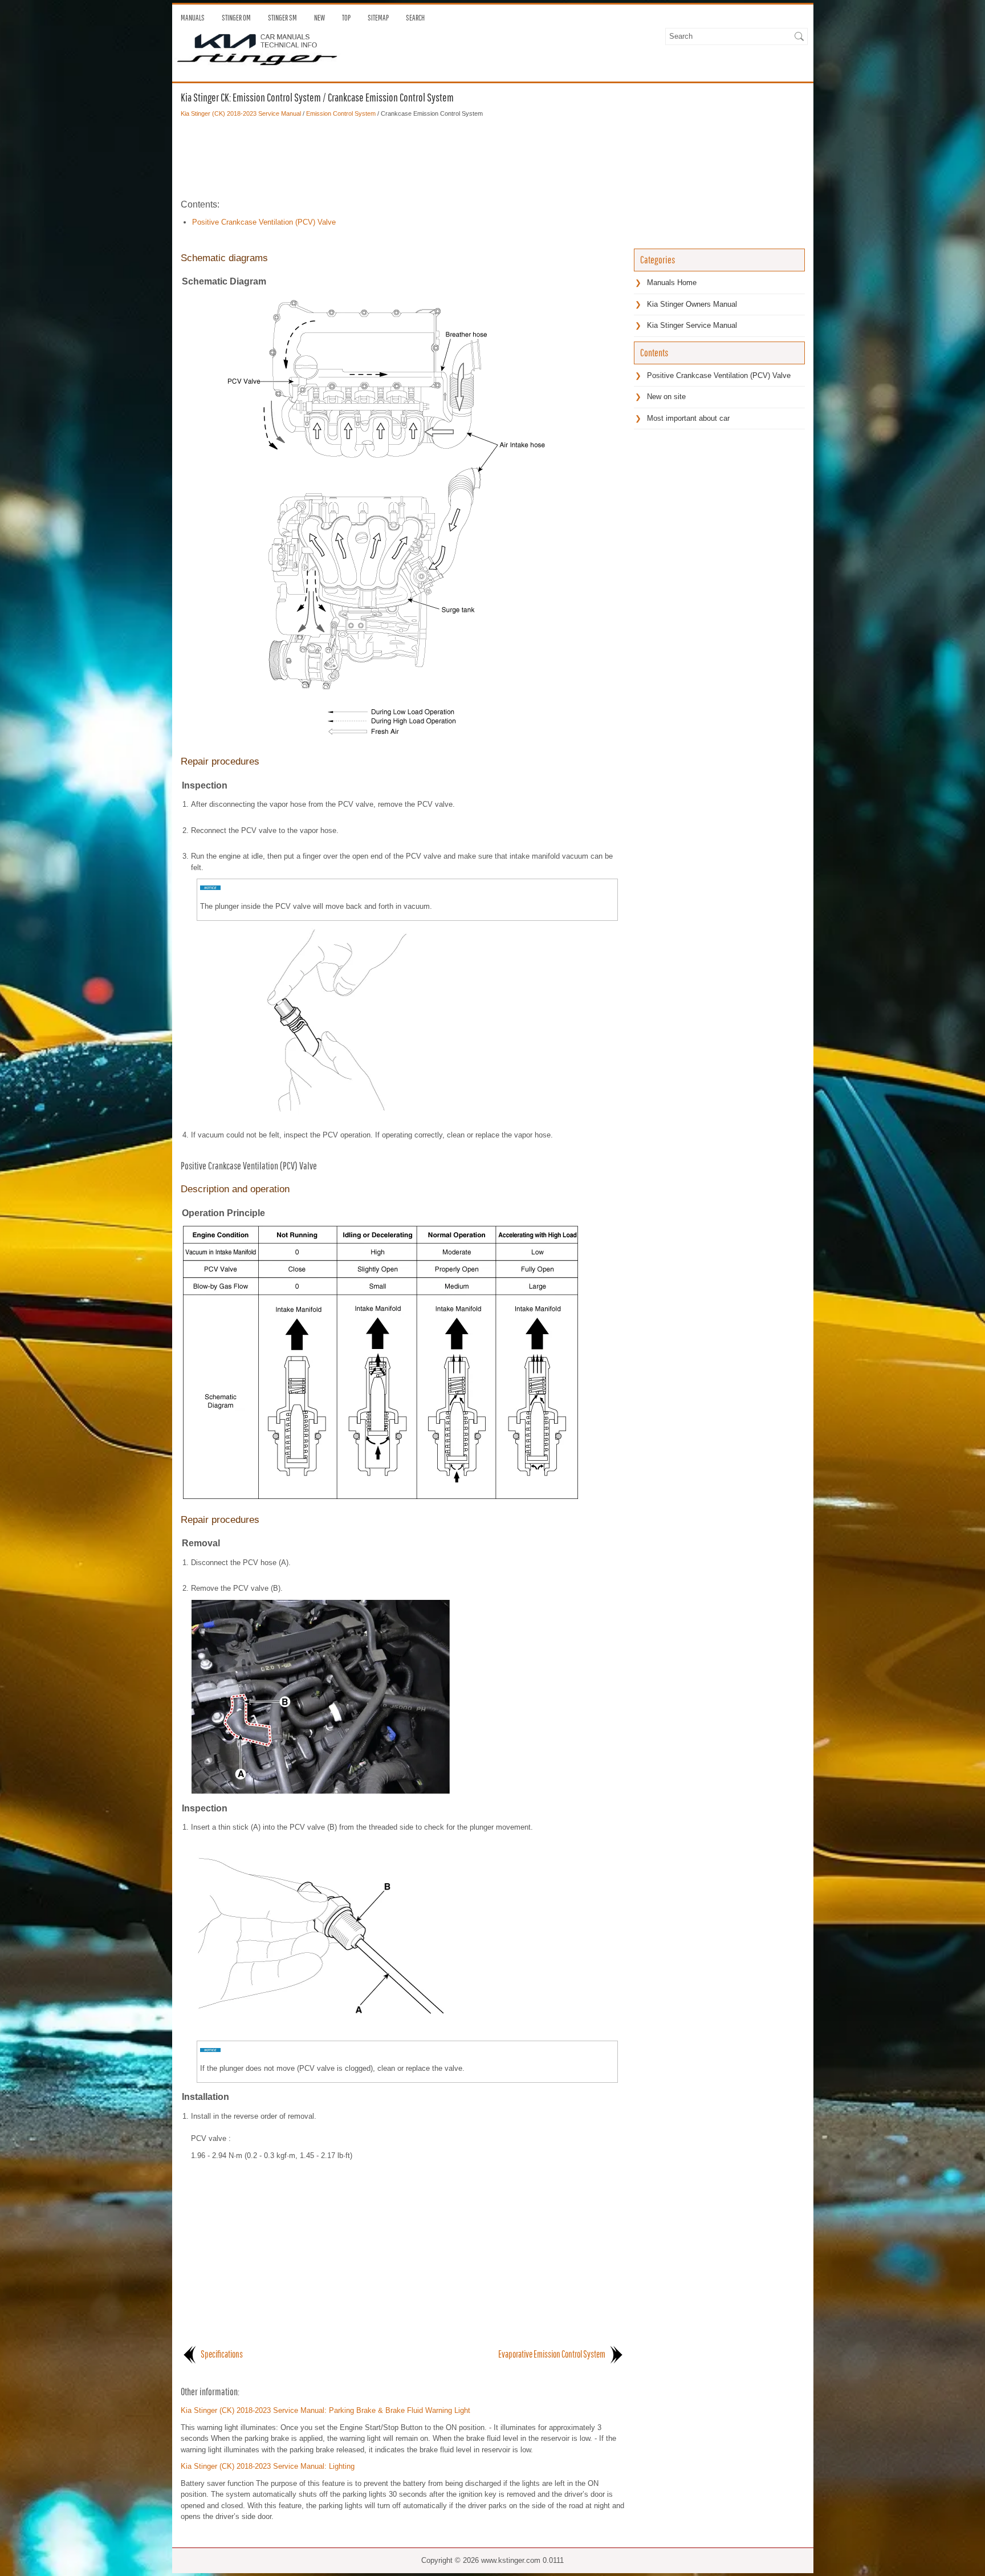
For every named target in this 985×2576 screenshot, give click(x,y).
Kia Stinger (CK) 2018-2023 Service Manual (241, 113)
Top (346, 18)
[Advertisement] (403, 158)
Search (415, 18)
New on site (666, 397)
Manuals (193, 18)
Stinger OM (236, 18)
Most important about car (688, 418)
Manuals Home (672, 283)
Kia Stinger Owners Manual (692, 304)
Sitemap (378, 18)
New (319, 18)
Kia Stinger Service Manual (692, 325)
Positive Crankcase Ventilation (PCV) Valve (264, 222)
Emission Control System (341, 113)
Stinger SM (282, 18)
